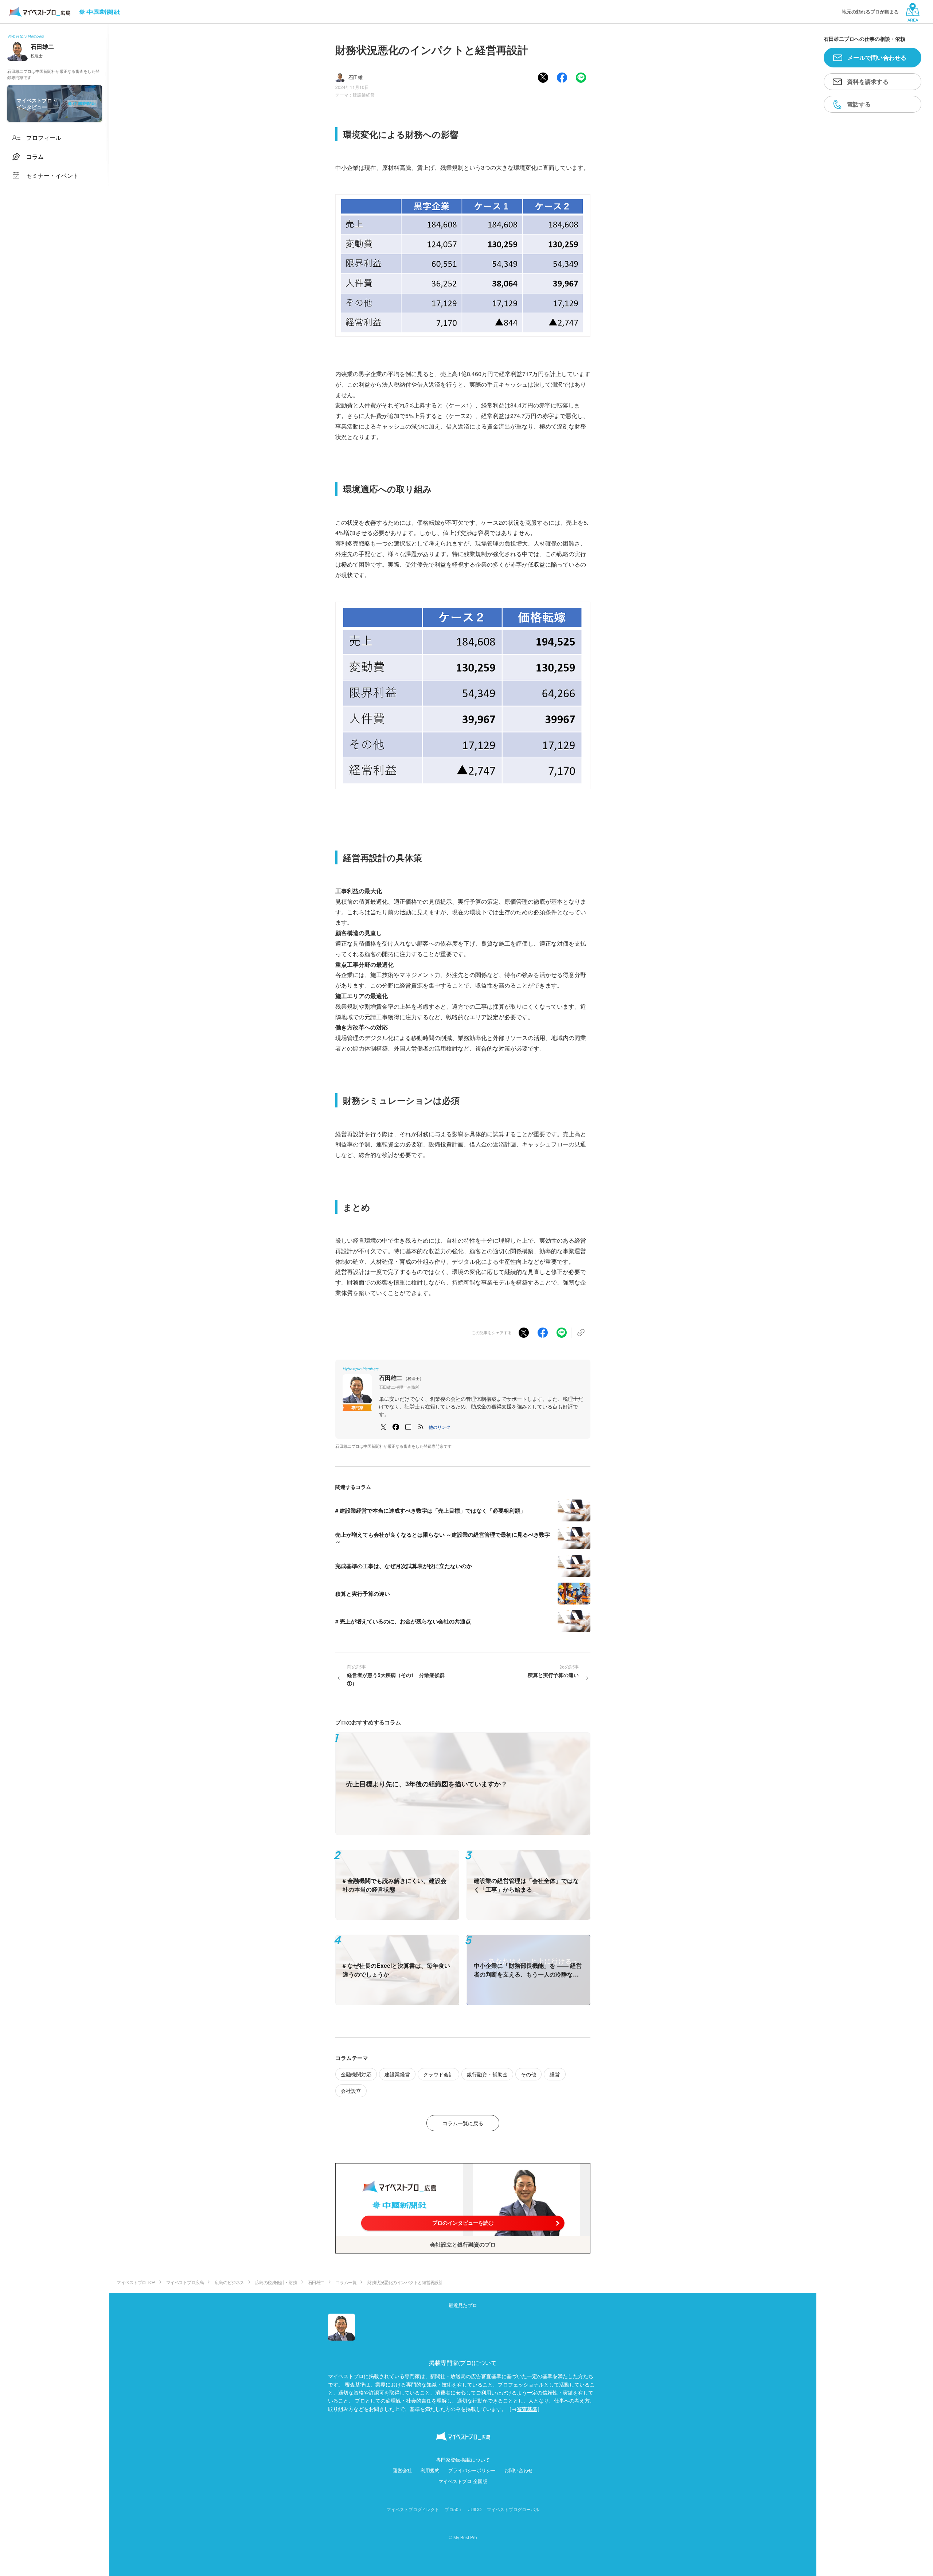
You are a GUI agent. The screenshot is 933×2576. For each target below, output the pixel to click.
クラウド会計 (438, 2074)
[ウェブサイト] (408, 1427)
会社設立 (351, 2091)
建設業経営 (364, 95)
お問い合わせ (519, 2470)
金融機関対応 (356, 2074)
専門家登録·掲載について (463, 2460)
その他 (528, 2074)
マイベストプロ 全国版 (463, 2481)
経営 (555, 2074)
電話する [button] (859, 104)
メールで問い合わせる (877, 57)
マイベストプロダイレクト (413, 2509)
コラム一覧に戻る (463, 2123)
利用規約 (430, 2470)
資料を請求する (868, 81)
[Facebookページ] (396, 1427)
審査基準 (527, 2409)
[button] (440, 1427)
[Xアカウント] (383, 1427)
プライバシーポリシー (472, 2470)
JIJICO (475, 2509)
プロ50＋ (454, 2509)
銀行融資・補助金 (487, 2074)
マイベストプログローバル (513, 2509)
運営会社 (402, 2470)
